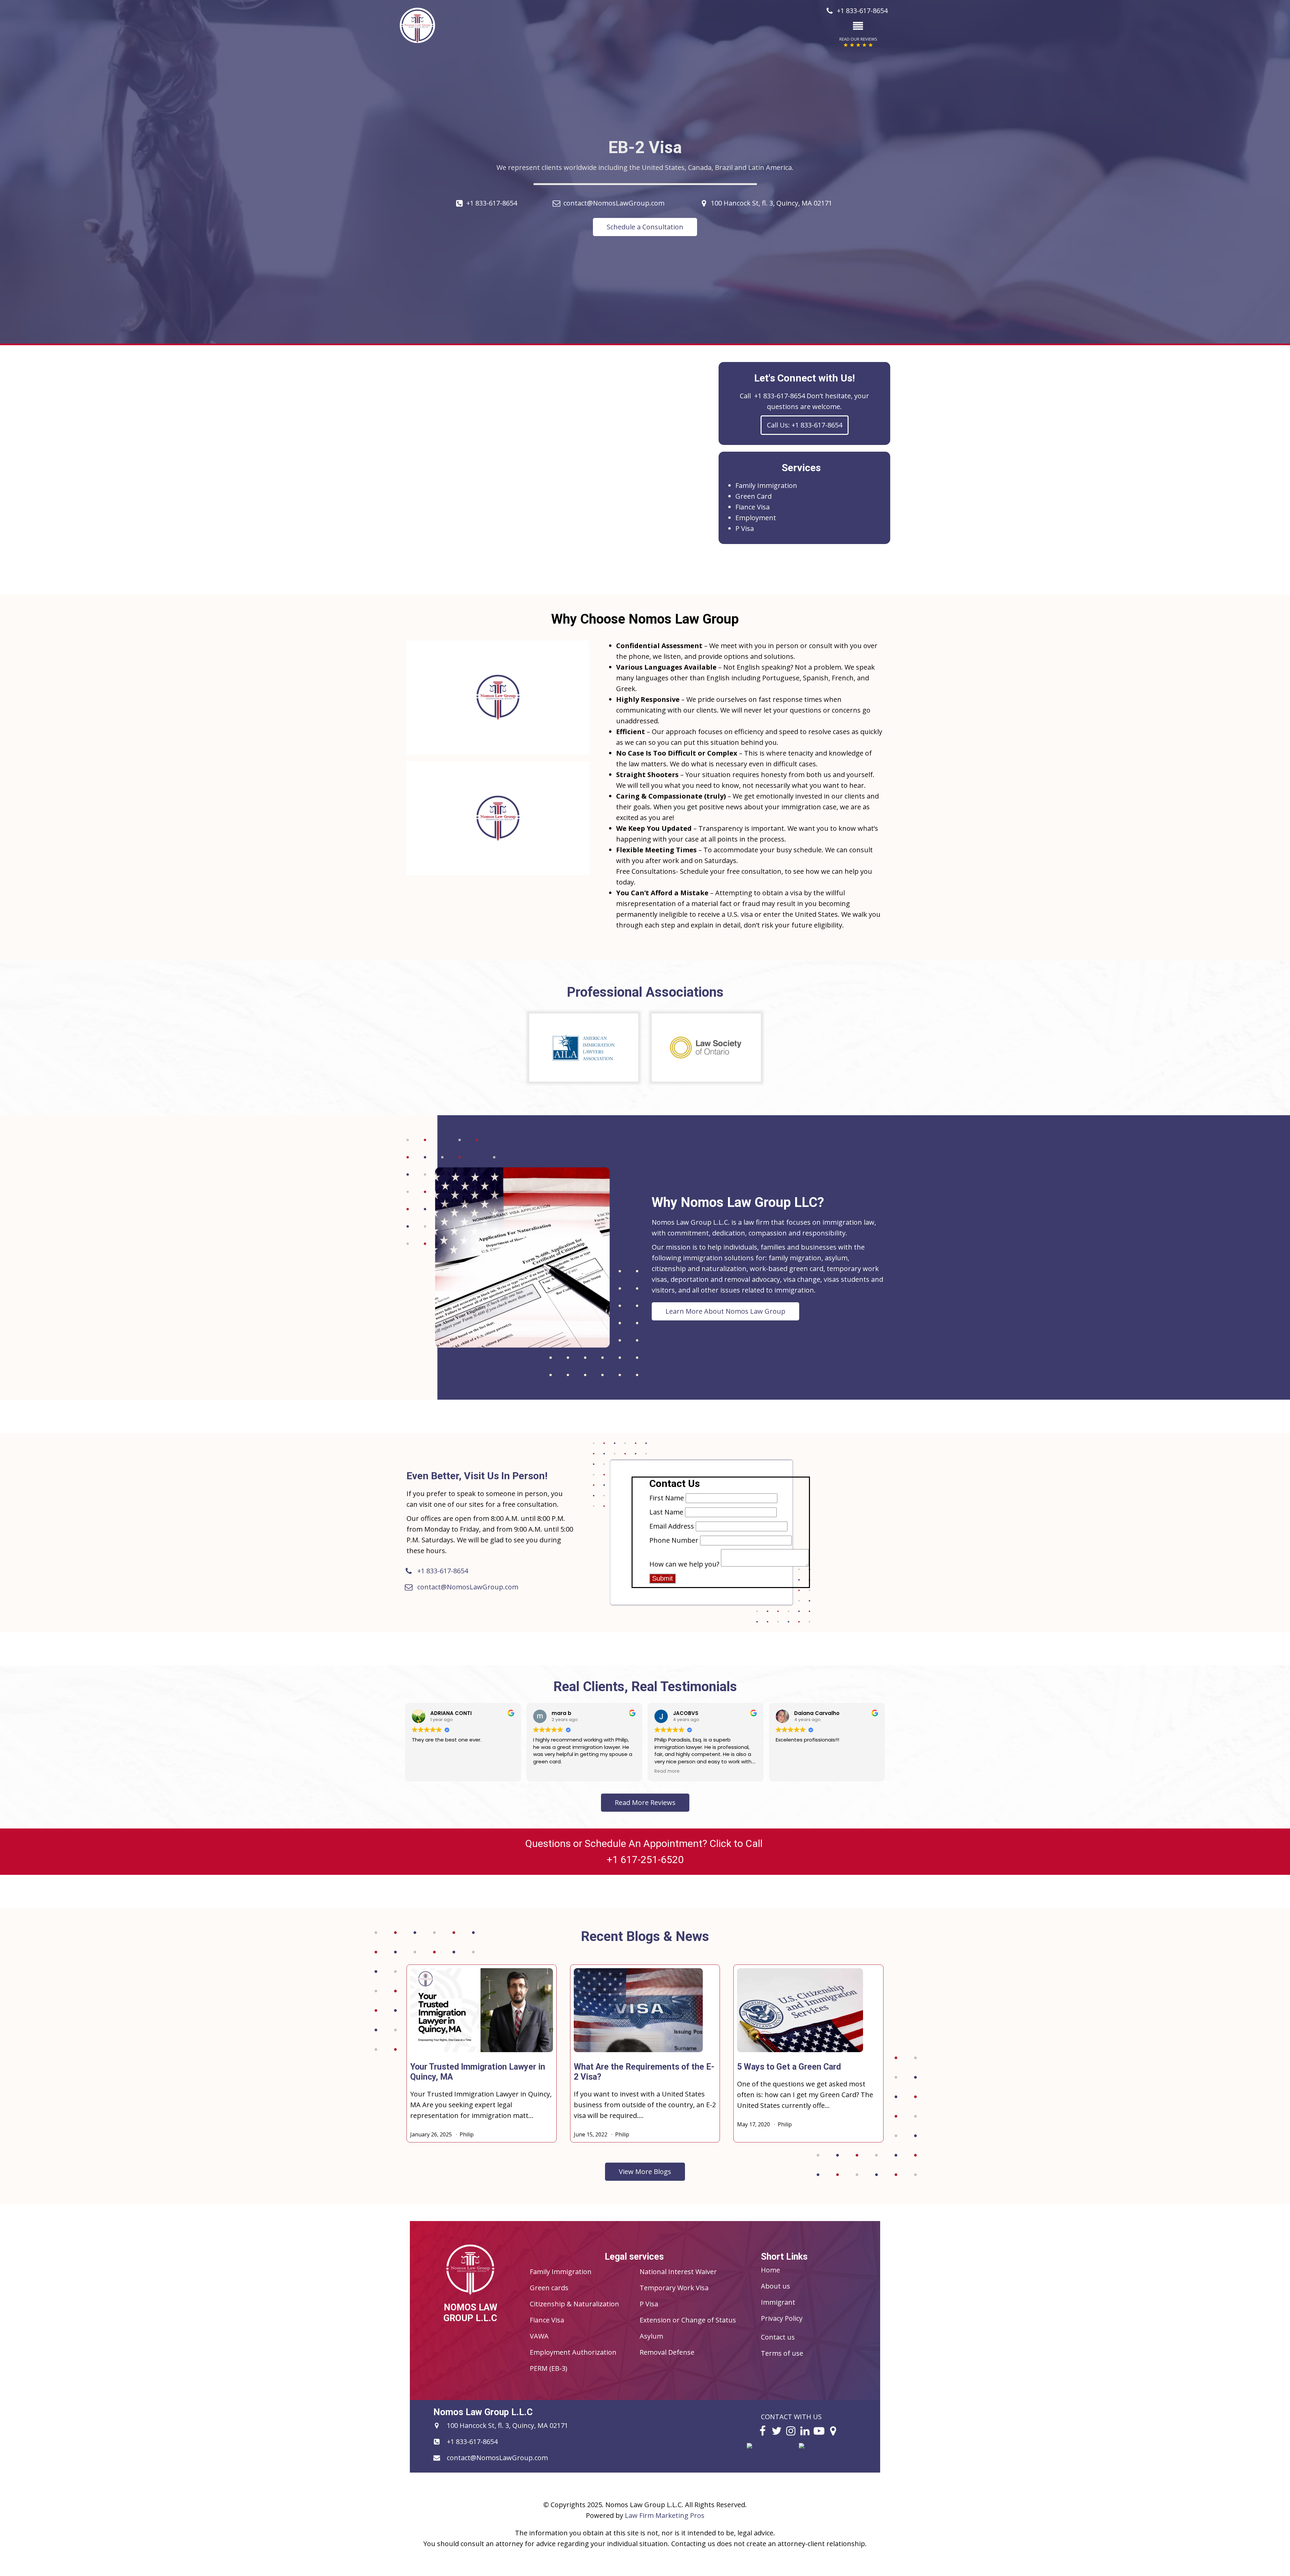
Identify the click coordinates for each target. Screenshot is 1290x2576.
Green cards (549, 2288)
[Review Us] (772, 2459)
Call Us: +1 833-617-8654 (805, 425)
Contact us (778, 2337)
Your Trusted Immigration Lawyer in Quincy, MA (478, 2072)
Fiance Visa (752, 507)
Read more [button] (667, 1771)
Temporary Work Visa (674, 2288)
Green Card (754, 496)
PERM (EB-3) (549, 2368)
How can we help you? (684, 1564)
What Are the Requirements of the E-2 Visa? (644, 2072)
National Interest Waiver (678, 2272)
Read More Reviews (645, 1802)
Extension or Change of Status (688, 2320)
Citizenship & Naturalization (574, 2304)
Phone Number (674, 1540)
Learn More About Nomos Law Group (725, 1311)
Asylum (651, 2336)
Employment (756, 518)
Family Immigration (766, 485)
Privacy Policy (782, 2318)
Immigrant (778, 2302)
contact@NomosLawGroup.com (614, 203)
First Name (667, 1498)
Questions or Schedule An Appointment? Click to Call (645, 1851)
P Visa (745, 528)
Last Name (666, 1512)
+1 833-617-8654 (492, 203)
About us (776, 2286)
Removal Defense (667, 2352)
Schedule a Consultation (645, 227)
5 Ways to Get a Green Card (789, 2067)
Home (770, 2270)
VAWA (539, 2336)
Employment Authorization (573, 2352)
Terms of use (782, 2353)
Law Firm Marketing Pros (665, 2515)
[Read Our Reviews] (824, 2459)
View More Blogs (645, 2172)
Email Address (672, 1526)
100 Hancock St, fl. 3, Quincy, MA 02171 (771, 203)
